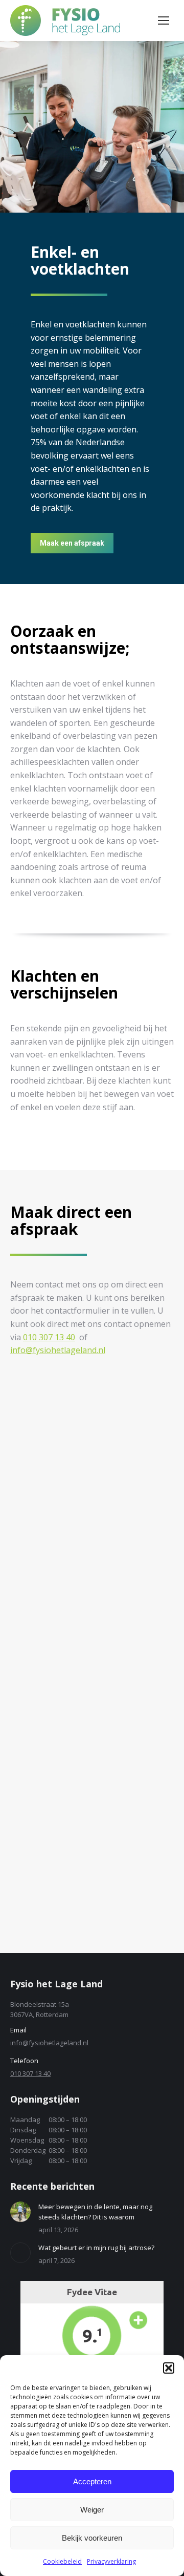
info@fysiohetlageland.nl (58, 1350)
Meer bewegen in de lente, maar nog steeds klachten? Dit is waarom (95, 2212)
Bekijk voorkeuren (92, 2538)
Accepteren (92, 2481)
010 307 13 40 (49, 1337)
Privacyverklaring (111, 2561)
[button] (169, 2368)
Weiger (92, 2510)
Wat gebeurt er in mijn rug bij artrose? (96, 2248)
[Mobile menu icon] (164, 20)
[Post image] (20, 2212)
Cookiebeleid (62, 2561)
